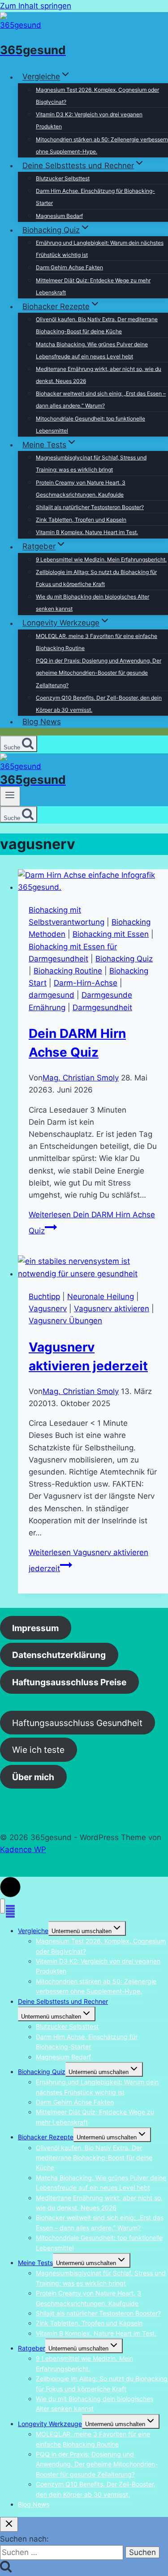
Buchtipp (44, 1297)
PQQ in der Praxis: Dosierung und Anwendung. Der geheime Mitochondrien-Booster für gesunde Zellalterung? (99, 673)
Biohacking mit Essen (111, 934)
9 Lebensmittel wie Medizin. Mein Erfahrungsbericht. (101, 559)
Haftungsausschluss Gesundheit (77, 1722)
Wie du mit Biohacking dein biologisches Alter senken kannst (93, 603)
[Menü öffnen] (10, 796)
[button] (10, 1887)
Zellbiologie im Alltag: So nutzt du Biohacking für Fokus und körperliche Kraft (96, 578)
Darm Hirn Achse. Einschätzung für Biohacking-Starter (95, 197)
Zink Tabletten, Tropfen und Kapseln (81, 520)
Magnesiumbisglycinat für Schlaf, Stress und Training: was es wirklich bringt (91, 463)
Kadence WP (23, 1849)
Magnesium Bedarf (59, 216)
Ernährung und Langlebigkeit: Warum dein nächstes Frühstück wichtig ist (100, 249)
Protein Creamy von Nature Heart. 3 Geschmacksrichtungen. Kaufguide (81, 489)
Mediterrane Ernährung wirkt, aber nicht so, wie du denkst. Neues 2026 (99, 375)
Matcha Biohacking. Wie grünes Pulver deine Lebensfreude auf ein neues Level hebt (92, 350)
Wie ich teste (38, 1750)
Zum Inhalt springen (36, 6)
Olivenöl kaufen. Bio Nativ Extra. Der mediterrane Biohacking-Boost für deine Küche (97, 325)
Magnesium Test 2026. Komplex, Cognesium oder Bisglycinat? (97, 96)
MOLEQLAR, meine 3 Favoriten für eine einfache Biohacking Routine (97, 642)
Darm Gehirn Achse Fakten (69, 267)
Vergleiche (33, 1931)
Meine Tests (35, 2263)
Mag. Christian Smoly (81, 1078)
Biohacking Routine (68, 971)
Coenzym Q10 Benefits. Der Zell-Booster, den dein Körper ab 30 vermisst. (99, 704)
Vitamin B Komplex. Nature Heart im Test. (87, 532)
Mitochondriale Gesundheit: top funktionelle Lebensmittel (90, 425)
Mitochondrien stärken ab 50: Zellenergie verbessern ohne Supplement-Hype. (102, 145)
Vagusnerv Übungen (65, 1321)
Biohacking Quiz (124, 959)
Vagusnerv (48, 1309)
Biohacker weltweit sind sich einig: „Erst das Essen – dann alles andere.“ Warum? (101, 400)
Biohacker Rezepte (46, 2137)
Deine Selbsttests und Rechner (63, 2001)
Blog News (42, 722)
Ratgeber (32, 2348)
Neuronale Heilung (101, 1297)
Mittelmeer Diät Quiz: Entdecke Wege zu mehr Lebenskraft (93, 286)
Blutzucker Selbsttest (63, 178)
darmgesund (52, 995)
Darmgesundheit (102, 1007)
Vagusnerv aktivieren (112, 1309)
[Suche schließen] (9, 2524)
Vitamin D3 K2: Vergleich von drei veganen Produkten (89, 120)
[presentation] (93, 881)
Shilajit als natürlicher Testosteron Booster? (90, 507)
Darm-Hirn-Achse (86, 983)
